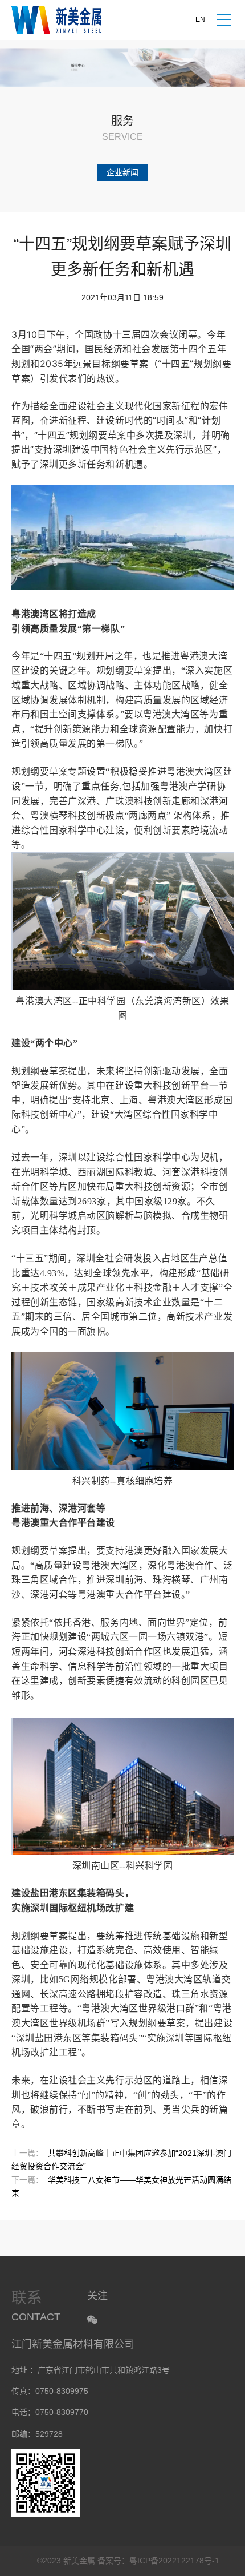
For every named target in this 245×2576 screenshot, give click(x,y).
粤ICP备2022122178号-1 (174, 2561)
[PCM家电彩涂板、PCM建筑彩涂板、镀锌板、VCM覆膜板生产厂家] (56, 20)
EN (200, 19)
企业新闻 (122, 172)
